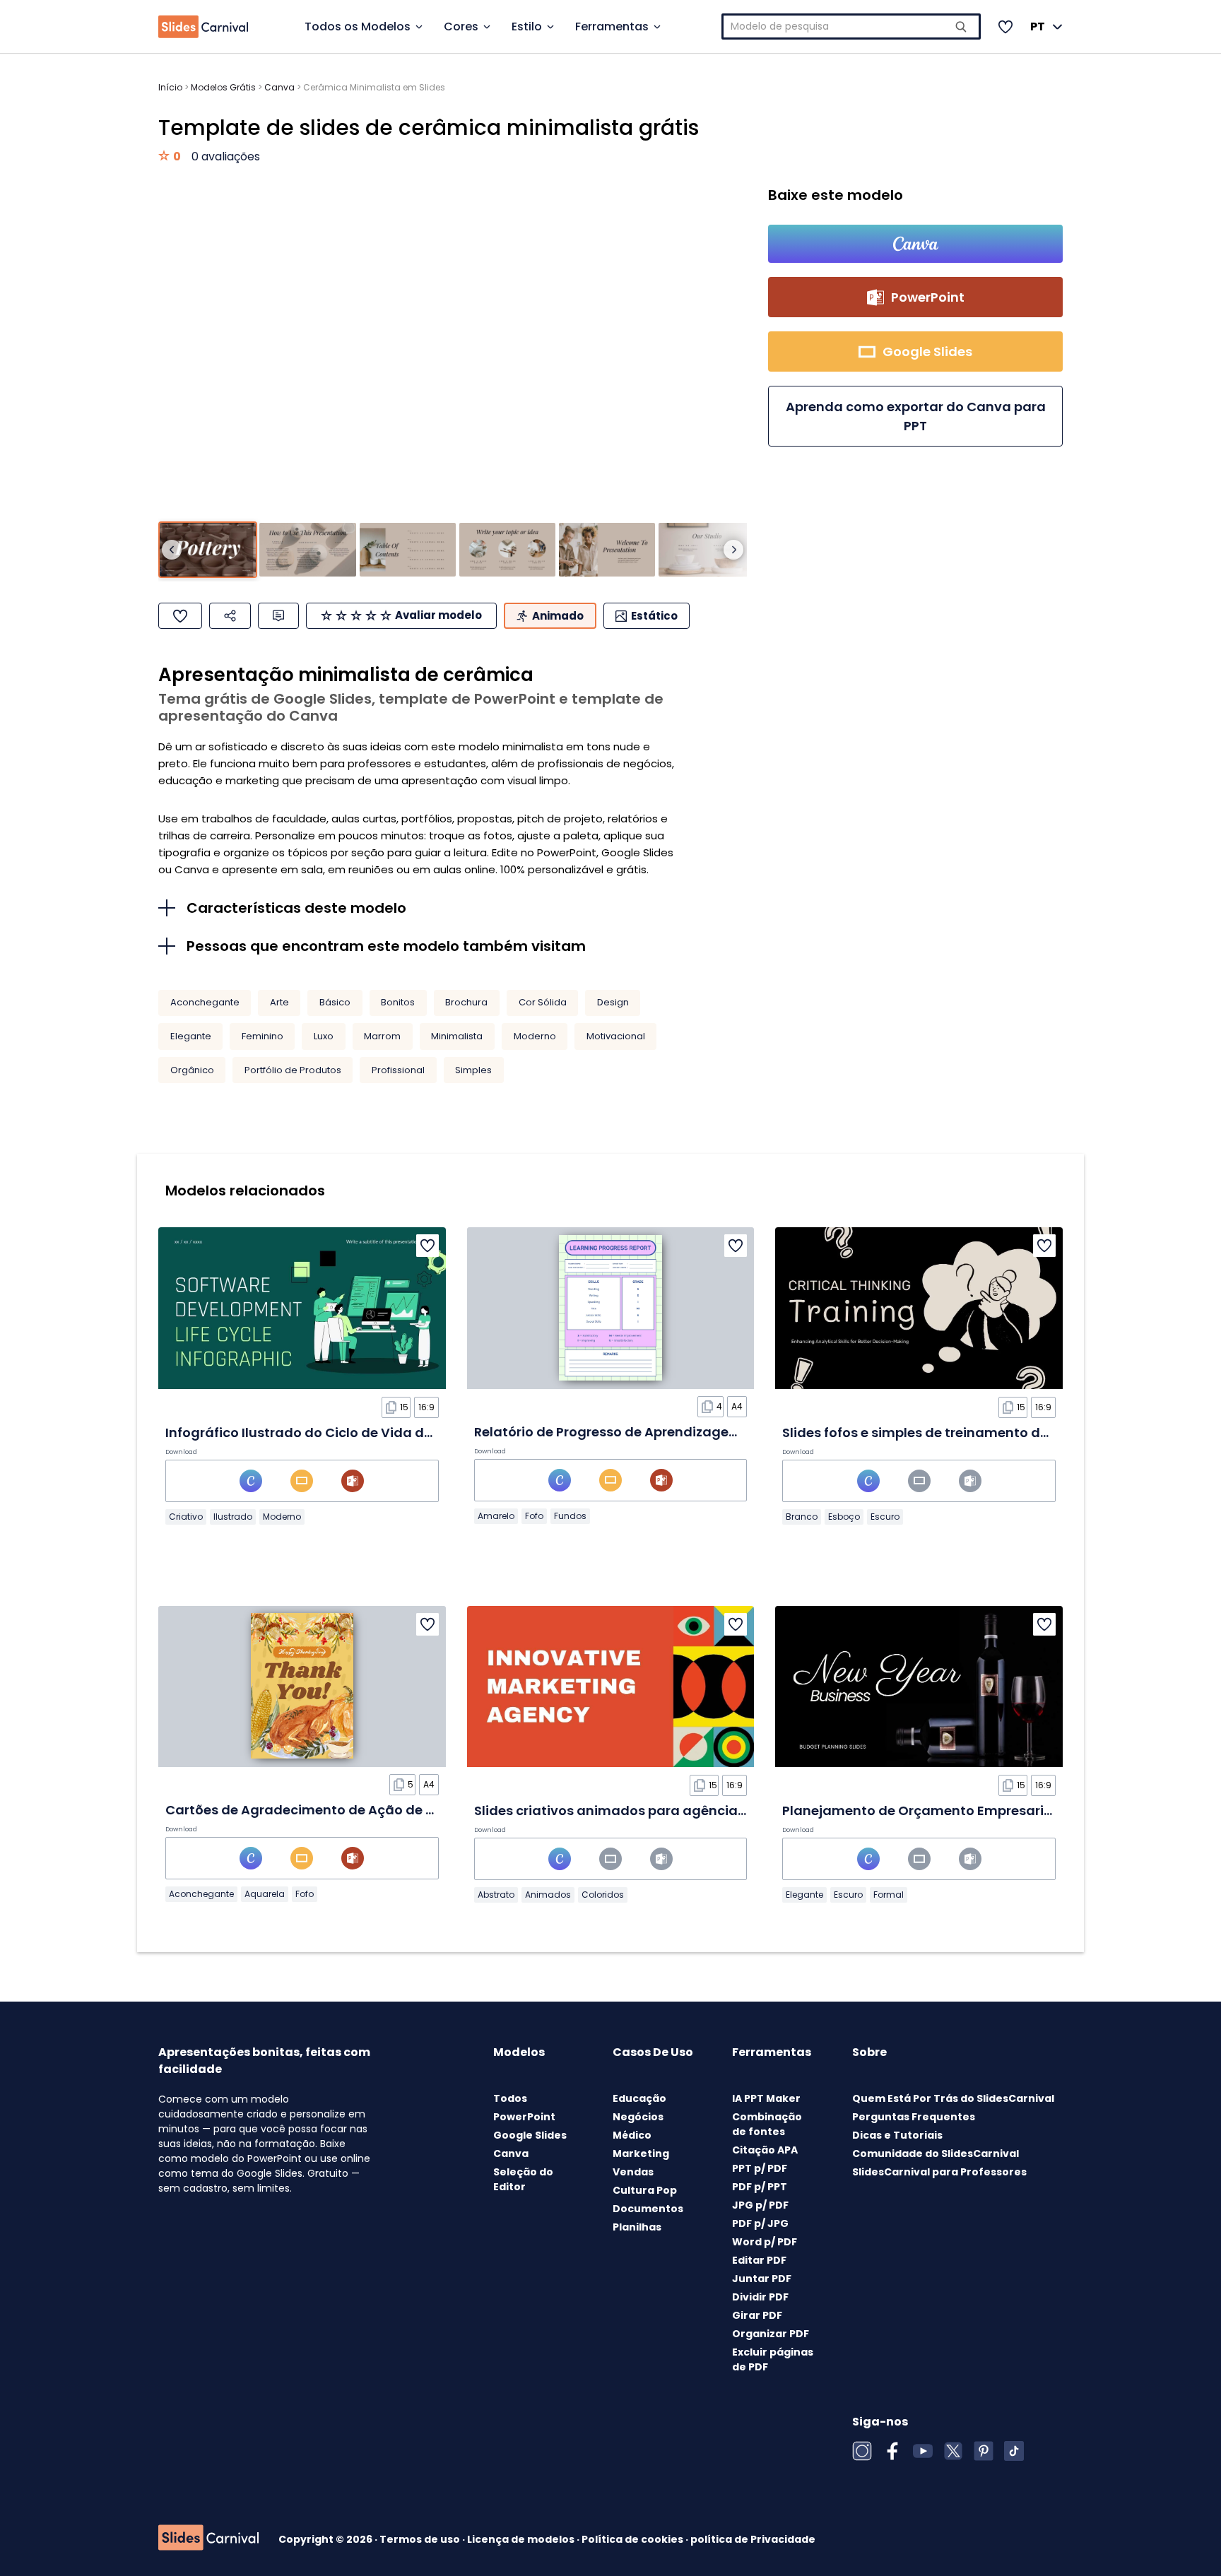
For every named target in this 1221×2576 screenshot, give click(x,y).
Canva (279, 87)
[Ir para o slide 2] (307, 550)
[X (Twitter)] (953, 2451)
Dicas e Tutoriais (897, 2135)
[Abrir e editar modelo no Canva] (915, 244)
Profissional (398, 1070)
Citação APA (765, 2150)
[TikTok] (1014, 2451)
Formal (889, 1895)
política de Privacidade (753, 2539)
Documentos (648, 2209)
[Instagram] (862, 2451)
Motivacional (616, 1036)
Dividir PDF (760, 2297)
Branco (802, 1517)
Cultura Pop (645, 2190)
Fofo (534, 1516)
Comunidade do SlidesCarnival (936, 2153)
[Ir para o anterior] (172, 550)
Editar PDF (759, 2260)
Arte (279, 1002)
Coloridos (603, 1895)
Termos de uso (421, 2539)
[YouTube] (923, 2451)
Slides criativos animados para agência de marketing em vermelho (696, 1810)
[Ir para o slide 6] (707, 550)
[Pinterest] (984, 2451)
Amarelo (496, 1516)
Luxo (324, 1036)
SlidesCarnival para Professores (939, 2172)
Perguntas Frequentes (914, 2117)
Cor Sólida (543, 1002)
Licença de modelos (522, 2539)
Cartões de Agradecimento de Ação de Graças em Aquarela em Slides (397, 1810)
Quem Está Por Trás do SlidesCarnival (953, 2098)
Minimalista (457, 1036)
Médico (632, 2135)
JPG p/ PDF (760, 2205)
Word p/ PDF (765, 2242)
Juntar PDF (762, 2279)
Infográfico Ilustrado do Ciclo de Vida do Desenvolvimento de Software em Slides (432, 1432)
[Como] (180, 616)
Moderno (535, 1036)
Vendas (633, 2172)
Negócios (638, 2117)
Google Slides (530, 2135)
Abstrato (496, 1895)
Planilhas (637, 2227)
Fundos (570, 1516)
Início (170, 87)
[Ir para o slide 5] (607, 550)
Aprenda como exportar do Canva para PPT (916, 416)
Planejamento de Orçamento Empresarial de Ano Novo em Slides (995, 1810)
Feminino (263, 1036)
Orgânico (192, 1070)
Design (613, 1002)
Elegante (191, 1036)
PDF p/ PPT (760, 2187)
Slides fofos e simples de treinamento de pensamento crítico (981, 1432)
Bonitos (398, 1002)
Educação (639, 2098)
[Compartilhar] (230, 616)
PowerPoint (524, 2117)
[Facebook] (892, 2451)
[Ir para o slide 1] (208, 550)
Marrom (382, 1036)
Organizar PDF (771, 2334)
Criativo (186, 1517)
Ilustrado (233, 1517)
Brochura (466, 1002)
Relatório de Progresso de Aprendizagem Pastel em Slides (663, 1432)
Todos (510, 2098)
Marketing (641, 2153)
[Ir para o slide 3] (408, 550)
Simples (473, 1070)
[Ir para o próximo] (733, 550)
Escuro (885, 1517)
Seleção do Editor (523, 2179)
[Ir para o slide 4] (507, 550)
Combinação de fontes (767, 2124)
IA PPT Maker (766, 2098)
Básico (335, 1002)
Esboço (844, 1517)
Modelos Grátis (223, 87)
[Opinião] (278, 616)
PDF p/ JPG (760, 2223)
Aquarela (265, 1894)
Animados (548, 1895)
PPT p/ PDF (760, 2168)
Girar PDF (757, 2315)
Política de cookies (633, 2539)
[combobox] (851, 26)
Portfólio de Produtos (293, 1070)
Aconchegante (205, 1002)
